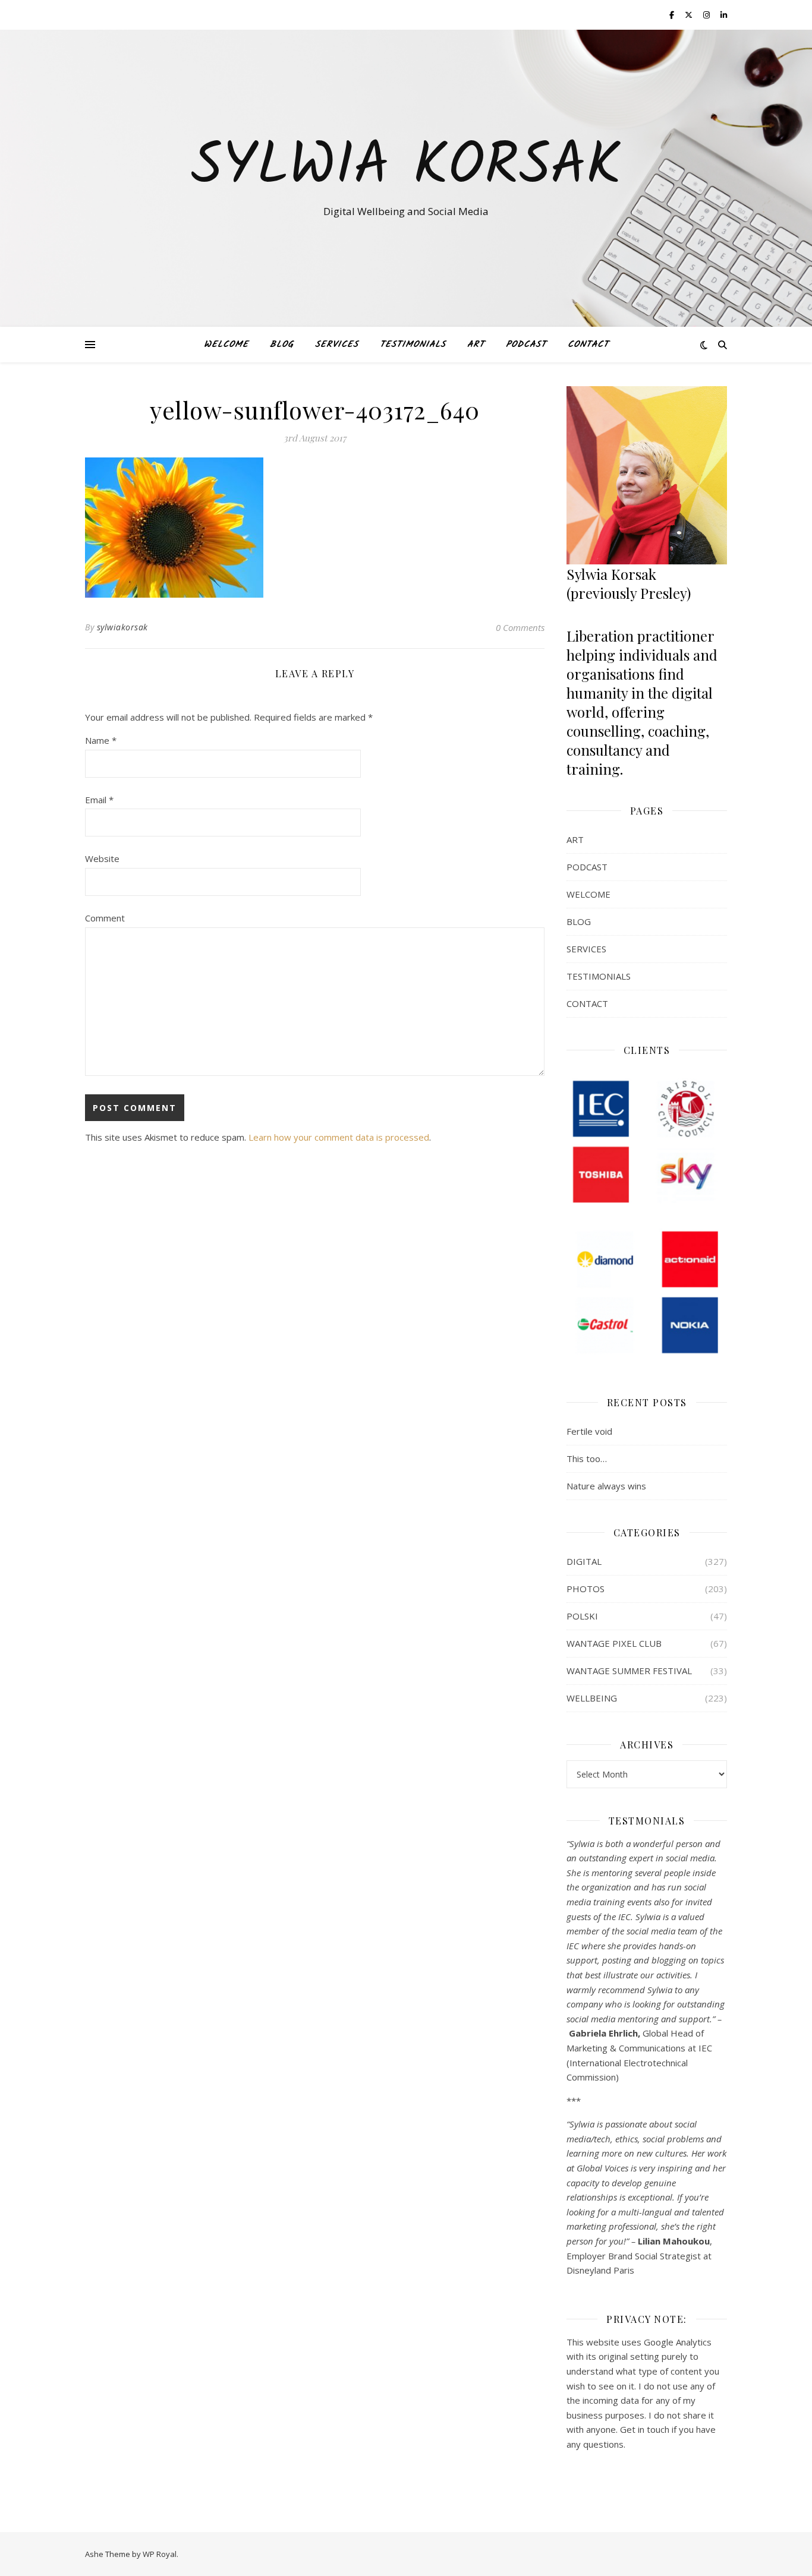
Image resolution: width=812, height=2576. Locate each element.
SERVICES (337, 345)
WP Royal (160, 2554)
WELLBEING (592, 1698)
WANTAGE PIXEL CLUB (614, 1643)
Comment (105, 918)
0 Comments (520, 627)
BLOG (282, 345)
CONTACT (588, 345)
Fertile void (589, 1431)
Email (99, 800)
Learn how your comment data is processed (339, 1137)
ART (476, 345)
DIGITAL (584, 1561)
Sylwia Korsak (406, 168)
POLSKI (582, 1616)
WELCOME (226, 345)
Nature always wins (606, 1486)
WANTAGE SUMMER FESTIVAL (629, 1671)
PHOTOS (586, 1589)
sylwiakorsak (122, 627)
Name (101, 740)
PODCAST (526, 345)
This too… (587, 1459)
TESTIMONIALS (413, 345)
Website (102, 858)
